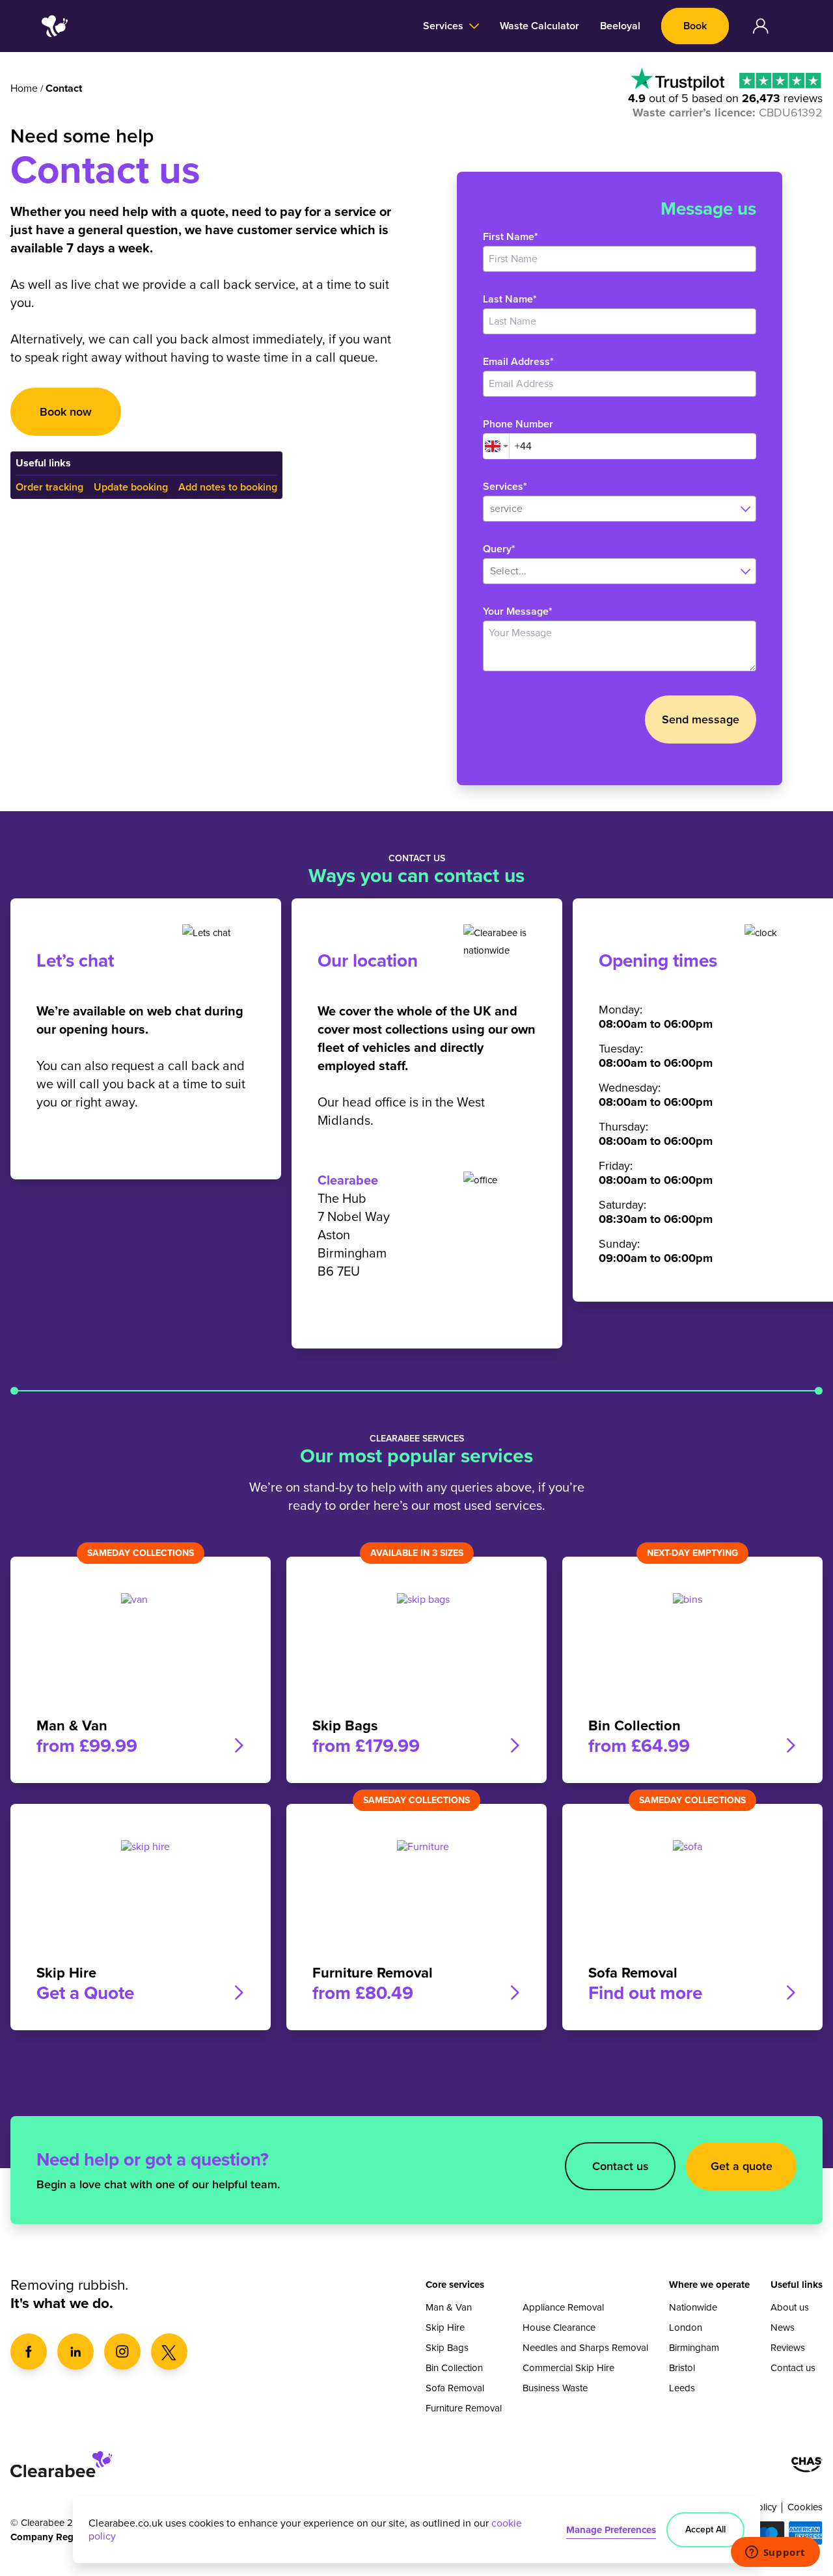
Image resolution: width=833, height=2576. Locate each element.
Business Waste (555, 2388)
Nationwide (693, 2307)
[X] (169, 2352)
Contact (64, 88)
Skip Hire (445, 2328)
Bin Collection (454, 2368)
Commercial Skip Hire (568, 2368)
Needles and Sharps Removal (585, 2348)
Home (24, 88)
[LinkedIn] (75, 2352)
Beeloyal (620, 26)
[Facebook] (29, 2352)
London (686, 2328)
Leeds (682, 2388)
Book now (66, 412)
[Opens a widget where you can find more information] (775, 2553)
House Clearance (559, 2328)
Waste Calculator (539, 26)
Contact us (621, 2166)
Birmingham (694, 2348)
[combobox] (496, 446)
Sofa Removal (455, 2388)
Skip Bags (447, 2348)
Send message (701, 719)
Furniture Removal (464, 2408)
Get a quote (742, 2166)
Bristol (682, 2368)
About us (790, 2307)
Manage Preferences (611, 2530)
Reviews (788, 2348)
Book (695, 26)
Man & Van (449, 2307)
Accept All (705, 2529)
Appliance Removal (563, 2307)
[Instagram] (122, 2352)
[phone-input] (633, 446)
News (783, 2328)
